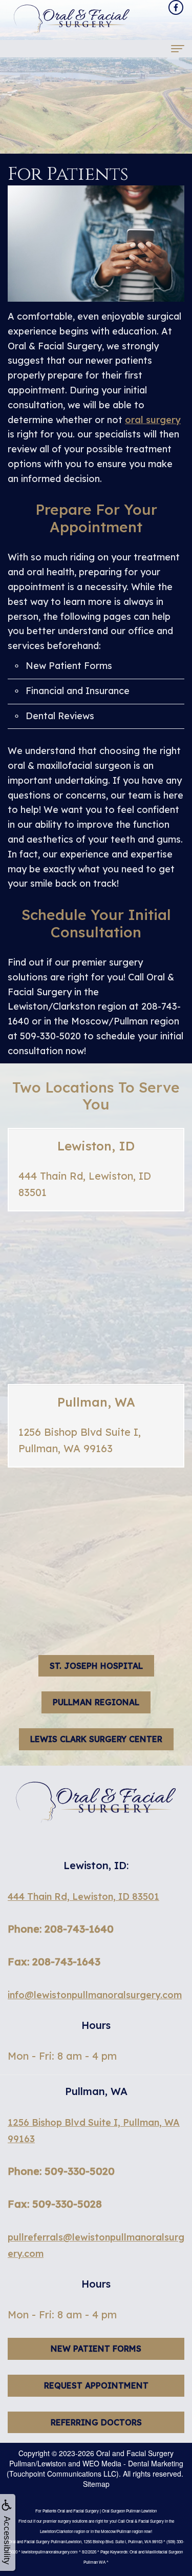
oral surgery (153, 420)
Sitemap (96, 2484)
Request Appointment (96, 2385)
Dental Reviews (60, 716)
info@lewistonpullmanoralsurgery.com (95, 1995)
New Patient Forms (69, 666)
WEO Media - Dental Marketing (133, 2463)
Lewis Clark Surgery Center (96, 1739)
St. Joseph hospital (96, 1666)
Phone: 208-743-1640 (61, 1929)
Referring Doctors (96, 2422)
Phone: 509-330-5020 (61, 2171)
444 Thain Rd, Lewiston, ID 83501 (83, 1897)
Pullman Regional (96, 1702)
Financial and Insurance (78, 691)
